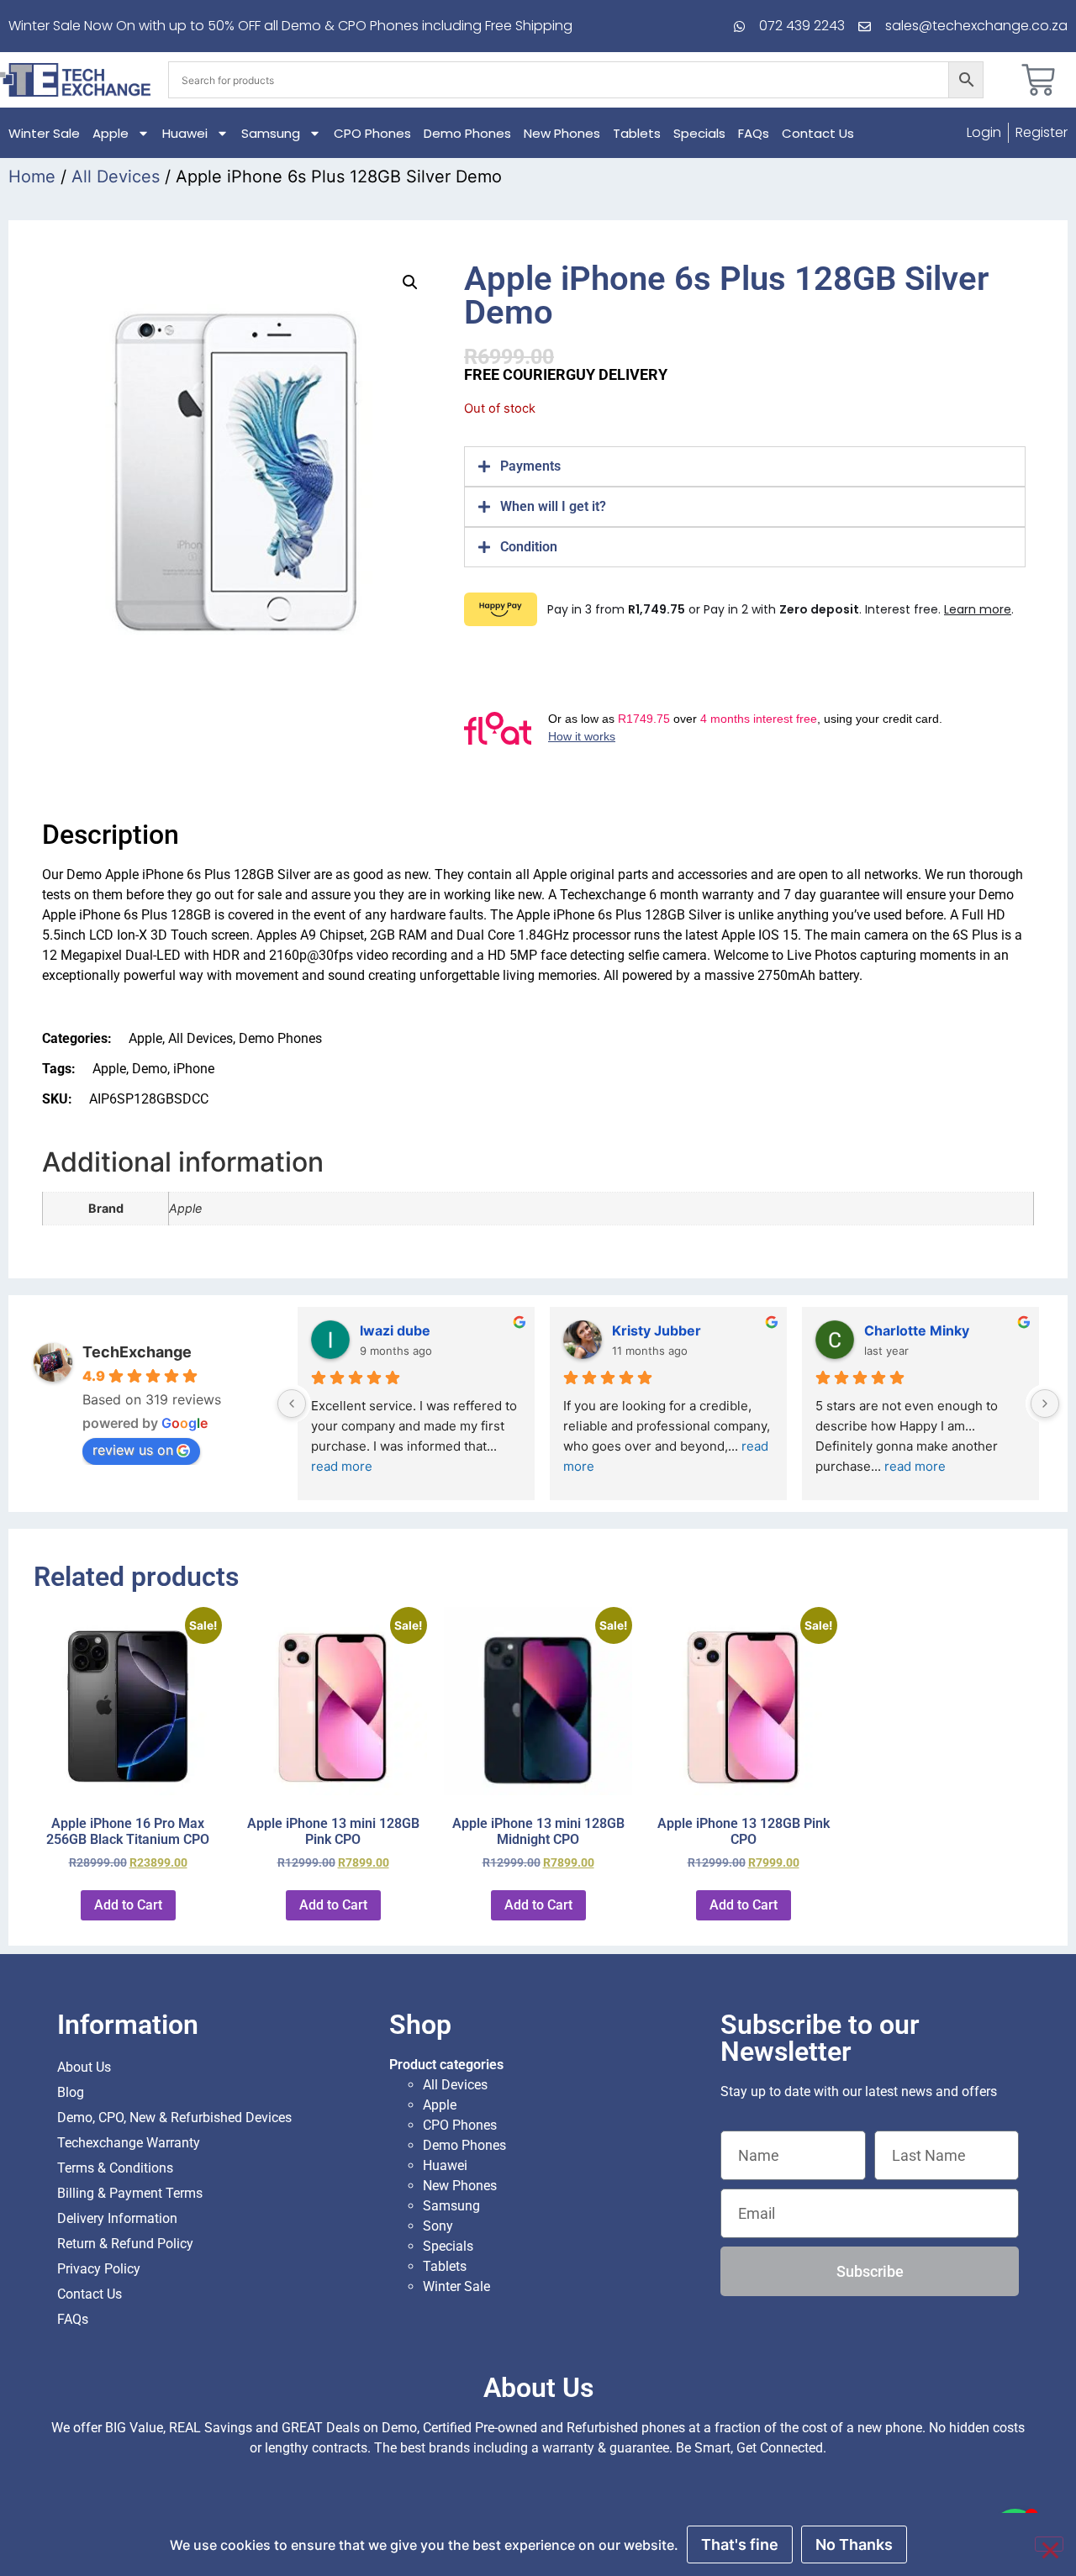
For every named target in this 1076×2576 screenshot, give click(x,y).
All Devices (116, 176)
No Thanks (854, 2544)
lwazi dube (395, 1330)
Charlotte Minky (917, 1330)
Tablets (637, 133)
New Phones (562, 133)
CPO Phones (372, 133)
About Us (84, 2067)
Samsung (271, 133)
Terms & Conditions (115, 2168)
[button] (410, 282)
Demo (150, 1069)
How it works (582, 736)
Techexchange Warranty (129, 2143)
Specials (699, 133)
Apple (111, 133)
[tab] (745, 466)
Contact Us (818, 133)
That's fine (740, 2544)
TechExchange (137, 1352)
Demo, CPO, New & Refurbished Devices (174, 2118)
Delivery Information (117, 2218)
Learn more (978, 609)
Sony (438, 2226)
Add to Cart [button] (128, 1905)
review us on (133, 1450)
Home (32, 176)
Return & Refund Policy (125, 2244)
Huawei (185, 133)
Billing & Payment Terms (130, 2193)
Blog (71, 2092)
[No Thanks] (1049, 2544)
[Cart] (1038, 80)
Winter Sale (44, 133)
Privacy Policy (99, 2269)
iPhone (194, 1069)
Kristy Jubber (657, 1330)
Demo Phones (467, 133)
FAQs (754, 133)
